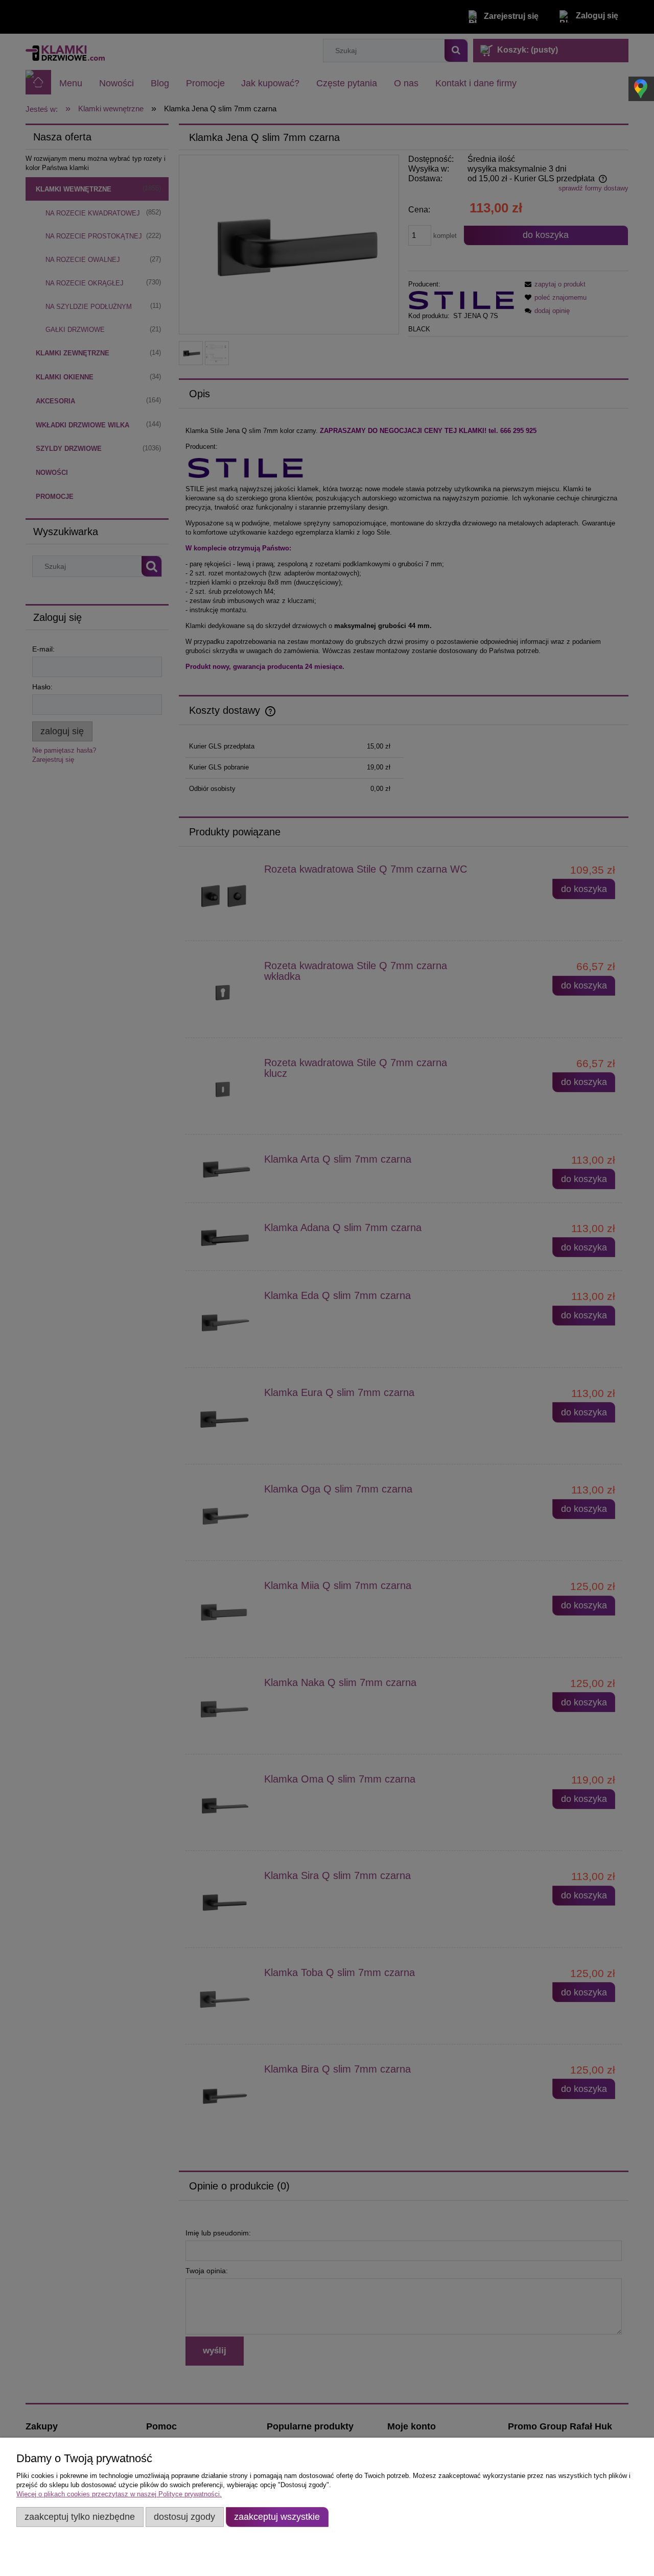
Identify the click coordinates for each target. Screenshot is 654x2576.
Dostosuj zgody (184, 2517)
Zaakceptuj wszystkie (277, 2517)
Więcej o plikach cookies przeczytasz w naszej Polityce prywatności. (119, 2494)
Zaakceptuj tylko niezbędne (80, 2517)
